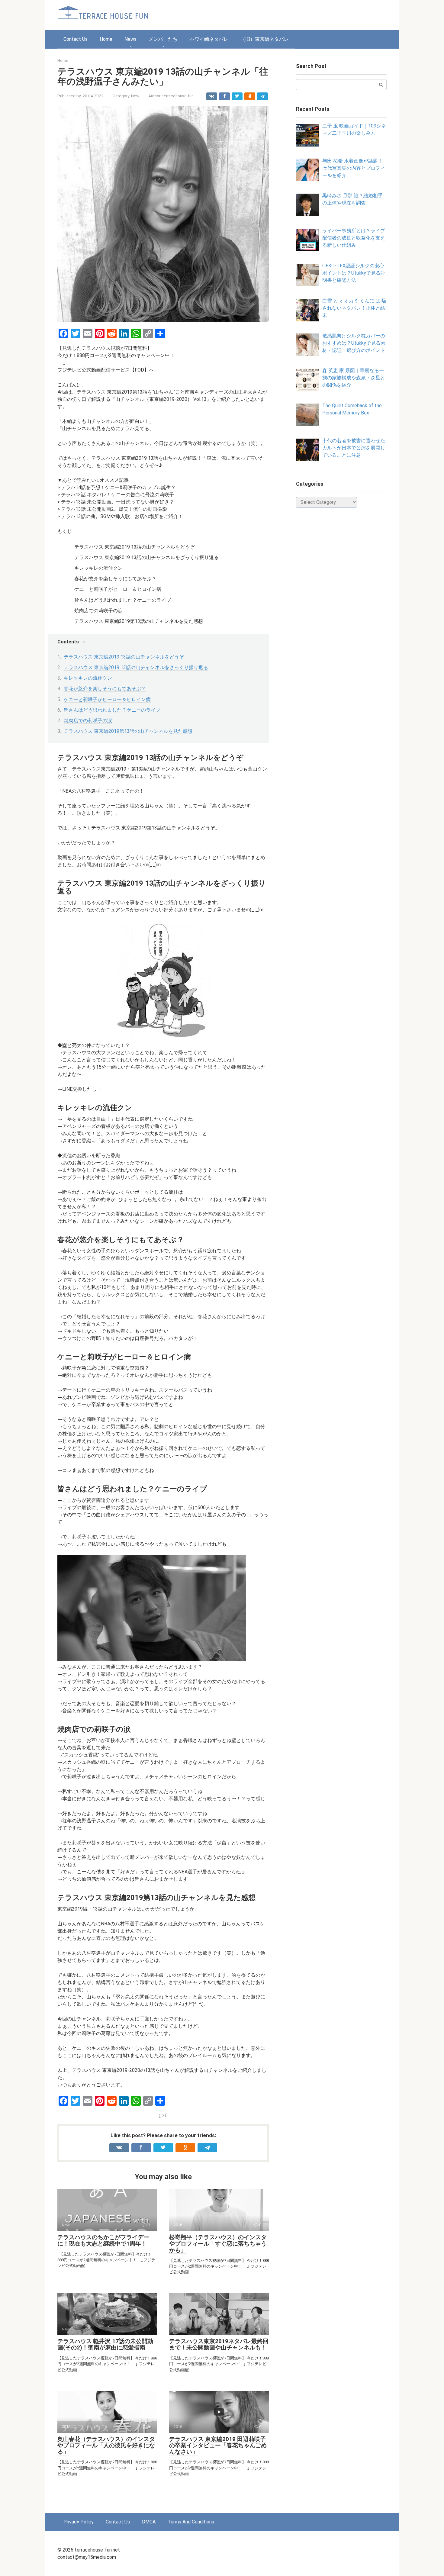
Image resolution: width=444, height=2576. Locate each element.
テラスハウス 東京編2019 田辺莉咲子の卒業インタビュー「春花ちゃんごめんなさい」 (218, 2445)
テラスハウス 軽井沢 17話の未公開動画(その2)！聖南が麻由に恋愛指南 (105, 2344)
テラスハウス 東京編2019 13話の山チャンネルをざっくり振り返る (136, 667)
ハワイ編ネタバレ (209, 39)
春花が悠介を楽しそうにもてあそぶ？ (105, 689)
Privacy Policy (79, 2522)
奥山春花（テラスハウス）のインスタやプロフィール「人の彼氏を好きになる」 (106, 2445)
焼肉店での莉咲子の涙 (88, 721)
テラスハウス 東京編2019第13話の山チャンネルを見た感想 (128, 731)
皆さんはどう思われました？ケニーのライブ (112, 710)
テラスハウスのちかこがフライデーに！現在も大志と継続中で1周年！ (103, 2240)
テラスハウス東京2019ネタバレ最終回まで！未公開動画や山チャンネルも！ (219, 2344)
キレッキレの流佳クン (88, 678)
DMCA (149, 2522)
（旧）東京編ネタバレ (265, 39)
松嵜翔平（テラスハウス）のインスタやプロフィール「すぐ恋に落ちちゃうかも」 (218, 2244)
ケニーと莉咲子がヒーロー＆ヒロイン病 (107, 699)
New (135, 96)
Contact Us (76, 39)
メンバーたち (163, 39)
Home (106, 39)
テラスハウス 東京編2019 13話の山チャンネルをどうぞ (124, 657)
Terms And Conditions (191, 2522)
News (130, 39)
